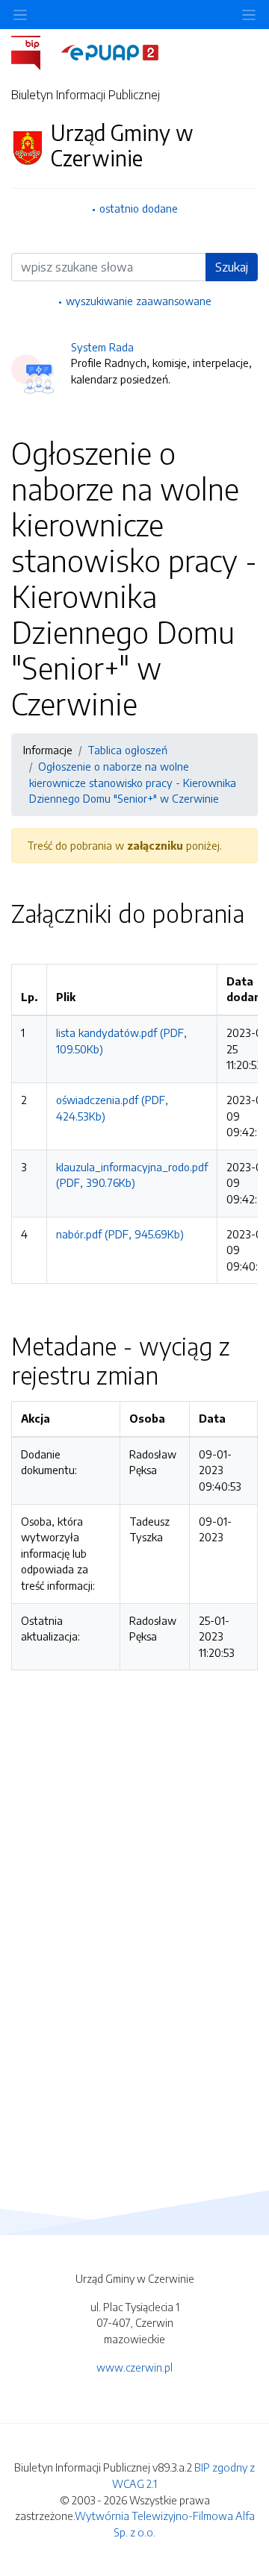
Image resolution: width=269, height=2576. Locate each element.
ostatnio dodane (139, 208)
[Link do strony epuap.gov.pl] (110, 51)
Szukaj (232, 267)
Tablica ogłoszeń (127, 750)
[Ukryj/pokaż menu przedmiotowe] (20, 15)
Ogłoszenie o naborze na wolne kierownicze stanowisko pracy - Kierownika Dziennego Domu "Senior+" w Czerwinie (133, 782)
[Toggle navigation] (249, 15)
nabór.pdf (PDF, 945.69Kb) (120, 1234)
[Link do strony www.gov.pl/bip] (35, 51)
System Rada (102, 347)
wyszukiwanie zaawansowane (139, 301)
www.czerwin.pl (134, 2367)
